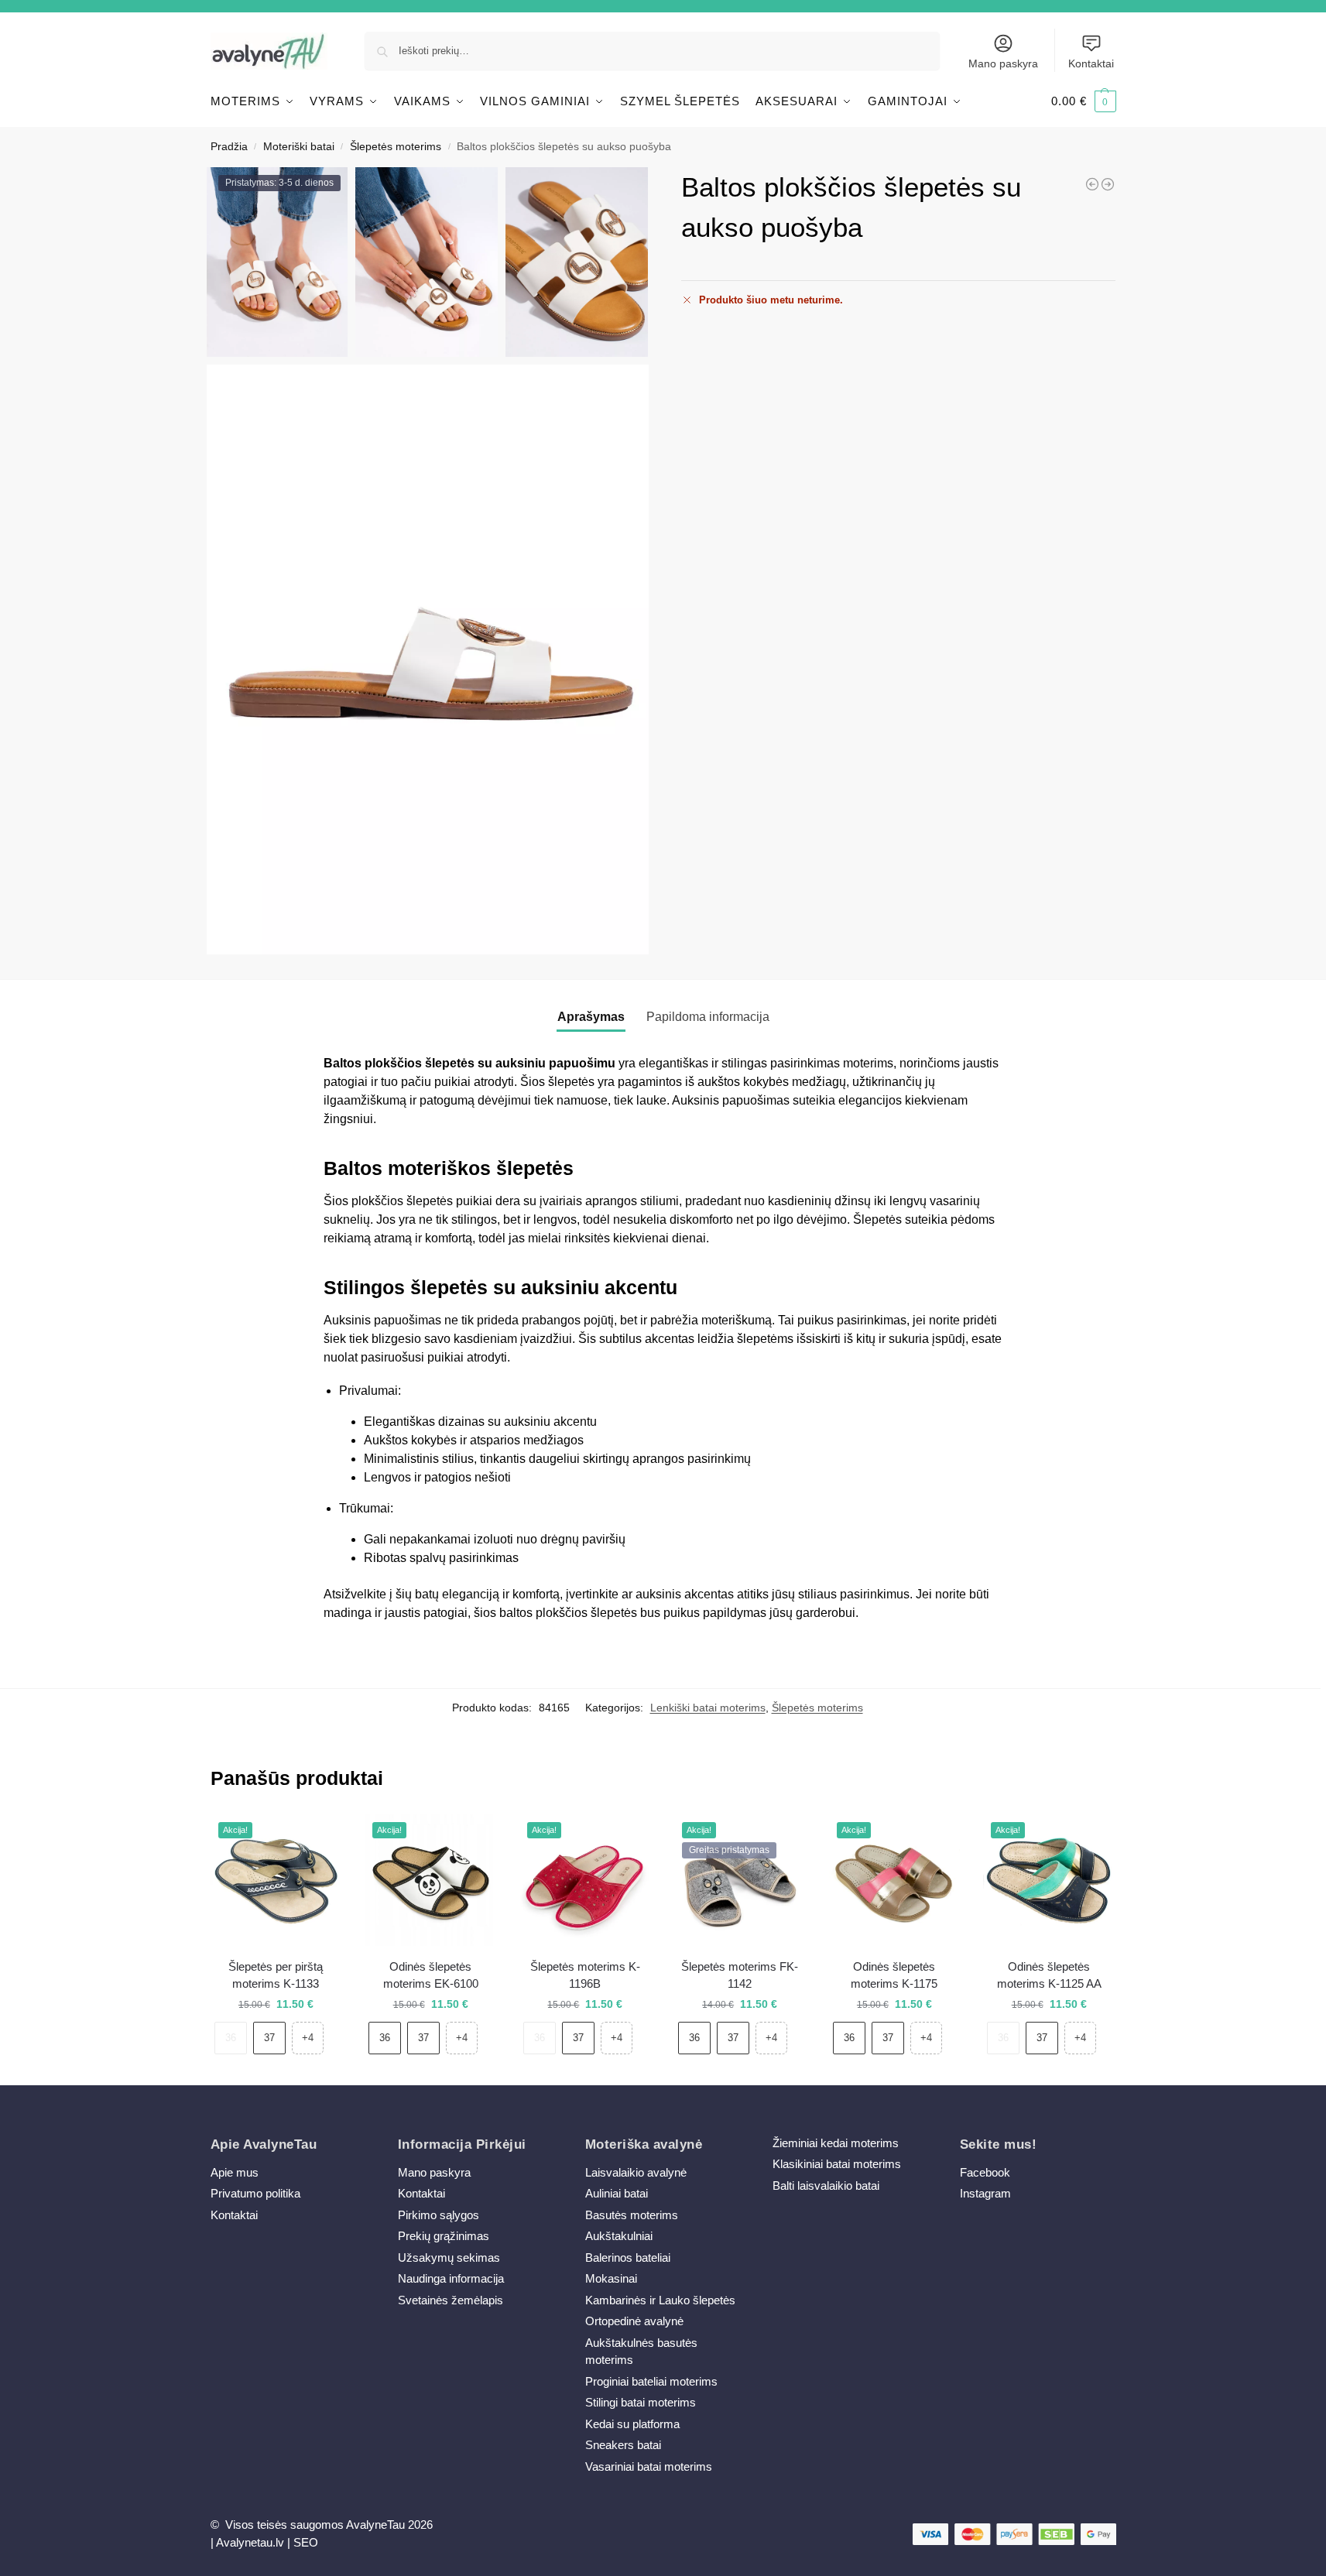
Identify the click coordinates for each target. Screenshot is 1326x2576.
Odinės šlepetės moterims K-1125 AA (1049, 1975)
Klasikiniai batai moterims (837, 2164)
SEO (306, 2542)
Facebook (985, 2172)
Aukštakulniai (619, 2236)
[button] (1084, 101)
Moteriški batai (299, 147)
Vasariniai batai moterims (649, 2466)
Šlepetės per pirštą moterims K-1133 (276, 1975)
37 (269, 2038)
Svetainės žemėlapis (451, 2300)
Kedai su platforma (632, 2424)
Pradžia (229, 147)
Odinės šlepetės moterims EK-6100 (431, 1975)
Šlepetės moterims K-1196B (585, 1975)
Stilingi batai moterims (641, 2402)
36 (231, 2038)
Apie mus (235, 2172)
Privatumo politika (255, 2193)
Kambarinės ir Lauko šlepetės (660, 2300)
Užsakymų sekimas (449, 2257)
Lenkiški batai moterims (708, 1708)
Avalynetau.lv (250, 2542)
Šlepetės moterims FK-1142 (740, 1975)
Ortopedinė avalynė (634, 2321)
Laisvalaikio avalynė (636, 2172)
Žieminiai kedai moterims (836, 2143)
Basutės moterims (632, 2215)
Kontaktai (1091, 63)
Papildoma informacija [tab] (708, 1017)
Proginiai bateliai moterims (651, 2381)
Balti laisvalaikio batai (826, 2185)
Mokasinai (611, 2278)
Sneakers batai (623, 2445)
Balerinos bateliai (628, 2257)
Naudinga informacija (451, 2278)
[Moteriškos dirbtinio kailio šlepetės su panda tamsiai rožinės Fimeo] (1108, 184)
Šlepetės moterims (396, 147)
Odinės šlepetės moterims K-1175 (894, 1975)
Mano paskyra (1003, 63)
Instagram (985, 2193)
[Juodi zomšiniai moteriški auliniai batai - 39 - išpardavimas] (1092, 184)
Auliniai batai (617, 2193)
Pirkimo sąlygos (439, 2215)
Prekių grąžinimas (444, 2236)
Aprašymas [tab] (591, 1017)
